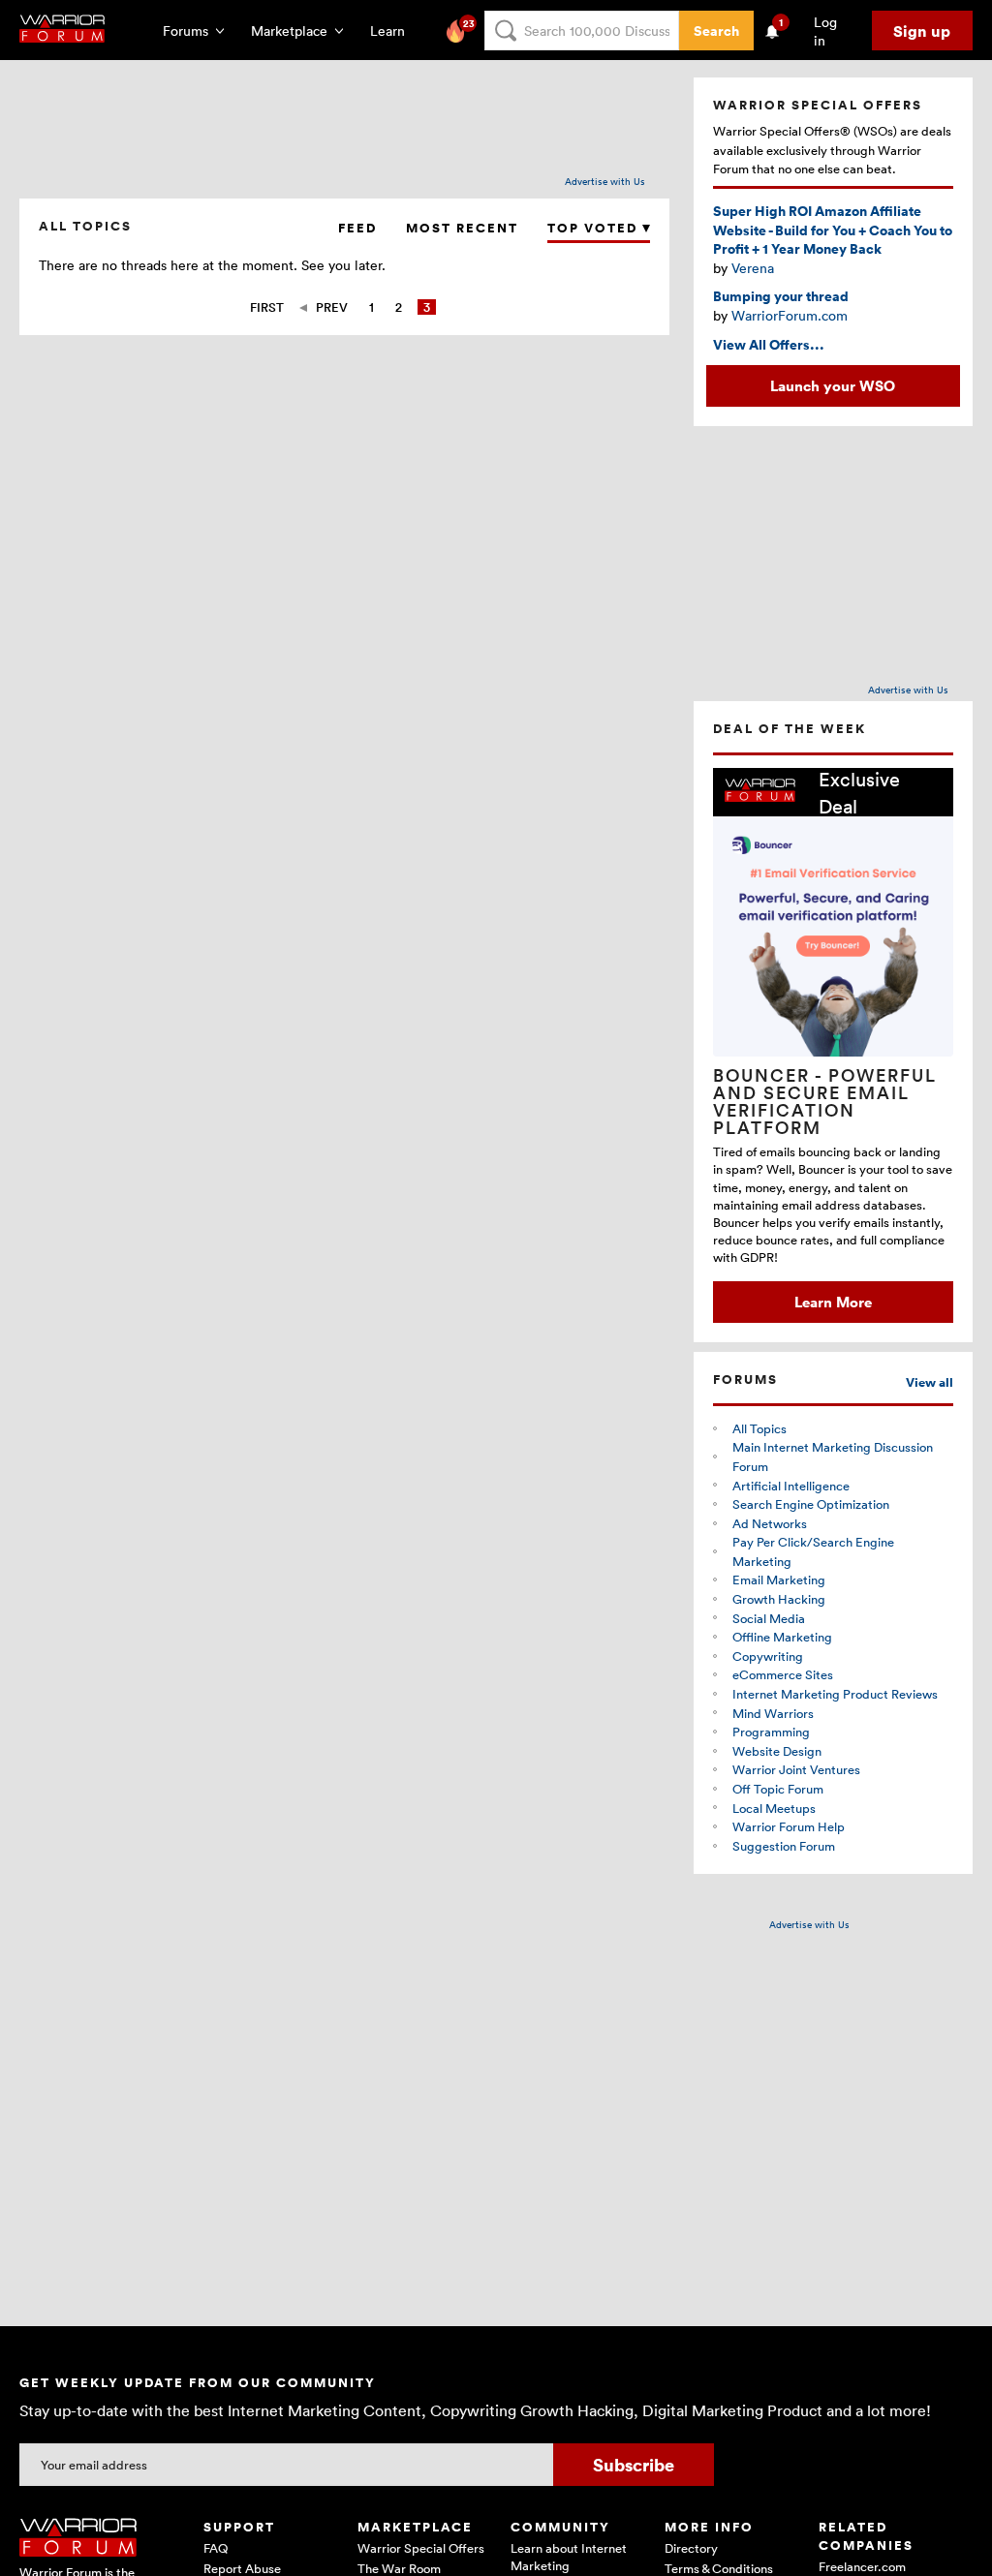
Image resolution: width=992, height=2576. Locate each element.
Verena (753, 268)
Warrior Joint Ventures (796, 1769)
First (267, 307)
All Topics (759, 1428)
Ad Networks (770, 1523)
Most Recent (462, 228)
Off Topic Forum (778, 1789)
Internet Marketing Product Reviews (835, 1694)
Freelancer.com (862, 2566)
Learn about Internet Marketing (569, 2557)
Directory (691, 2548)
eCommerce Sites (783, 1674)
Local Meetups (774, 1808)
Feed (357, 228)
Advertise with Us (605, 181)
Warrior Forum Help (789, 1826)
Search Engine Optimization (811, 1504)
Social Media (769, 1618)
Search (716, 31)
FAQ (216, 2548)
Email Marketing (779, 1579)
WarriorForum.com (790, 315)
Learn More (833, 1302)
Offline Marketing (782, 1637)
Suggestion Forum (784, 1846)
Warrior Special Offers (421, 2548)
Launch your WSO (833, 385)
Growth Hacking (779, 1599)
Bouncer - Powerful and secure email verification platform (825, 1101)
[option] (833, 1045)
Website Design (777, 1751)
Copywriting (768, 1656)
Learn (393, 31)
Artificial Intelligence (791, 1486)
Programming (771, 1732)
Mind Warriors (773, 1713)
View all (930, 1382)
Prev (332, 307)
